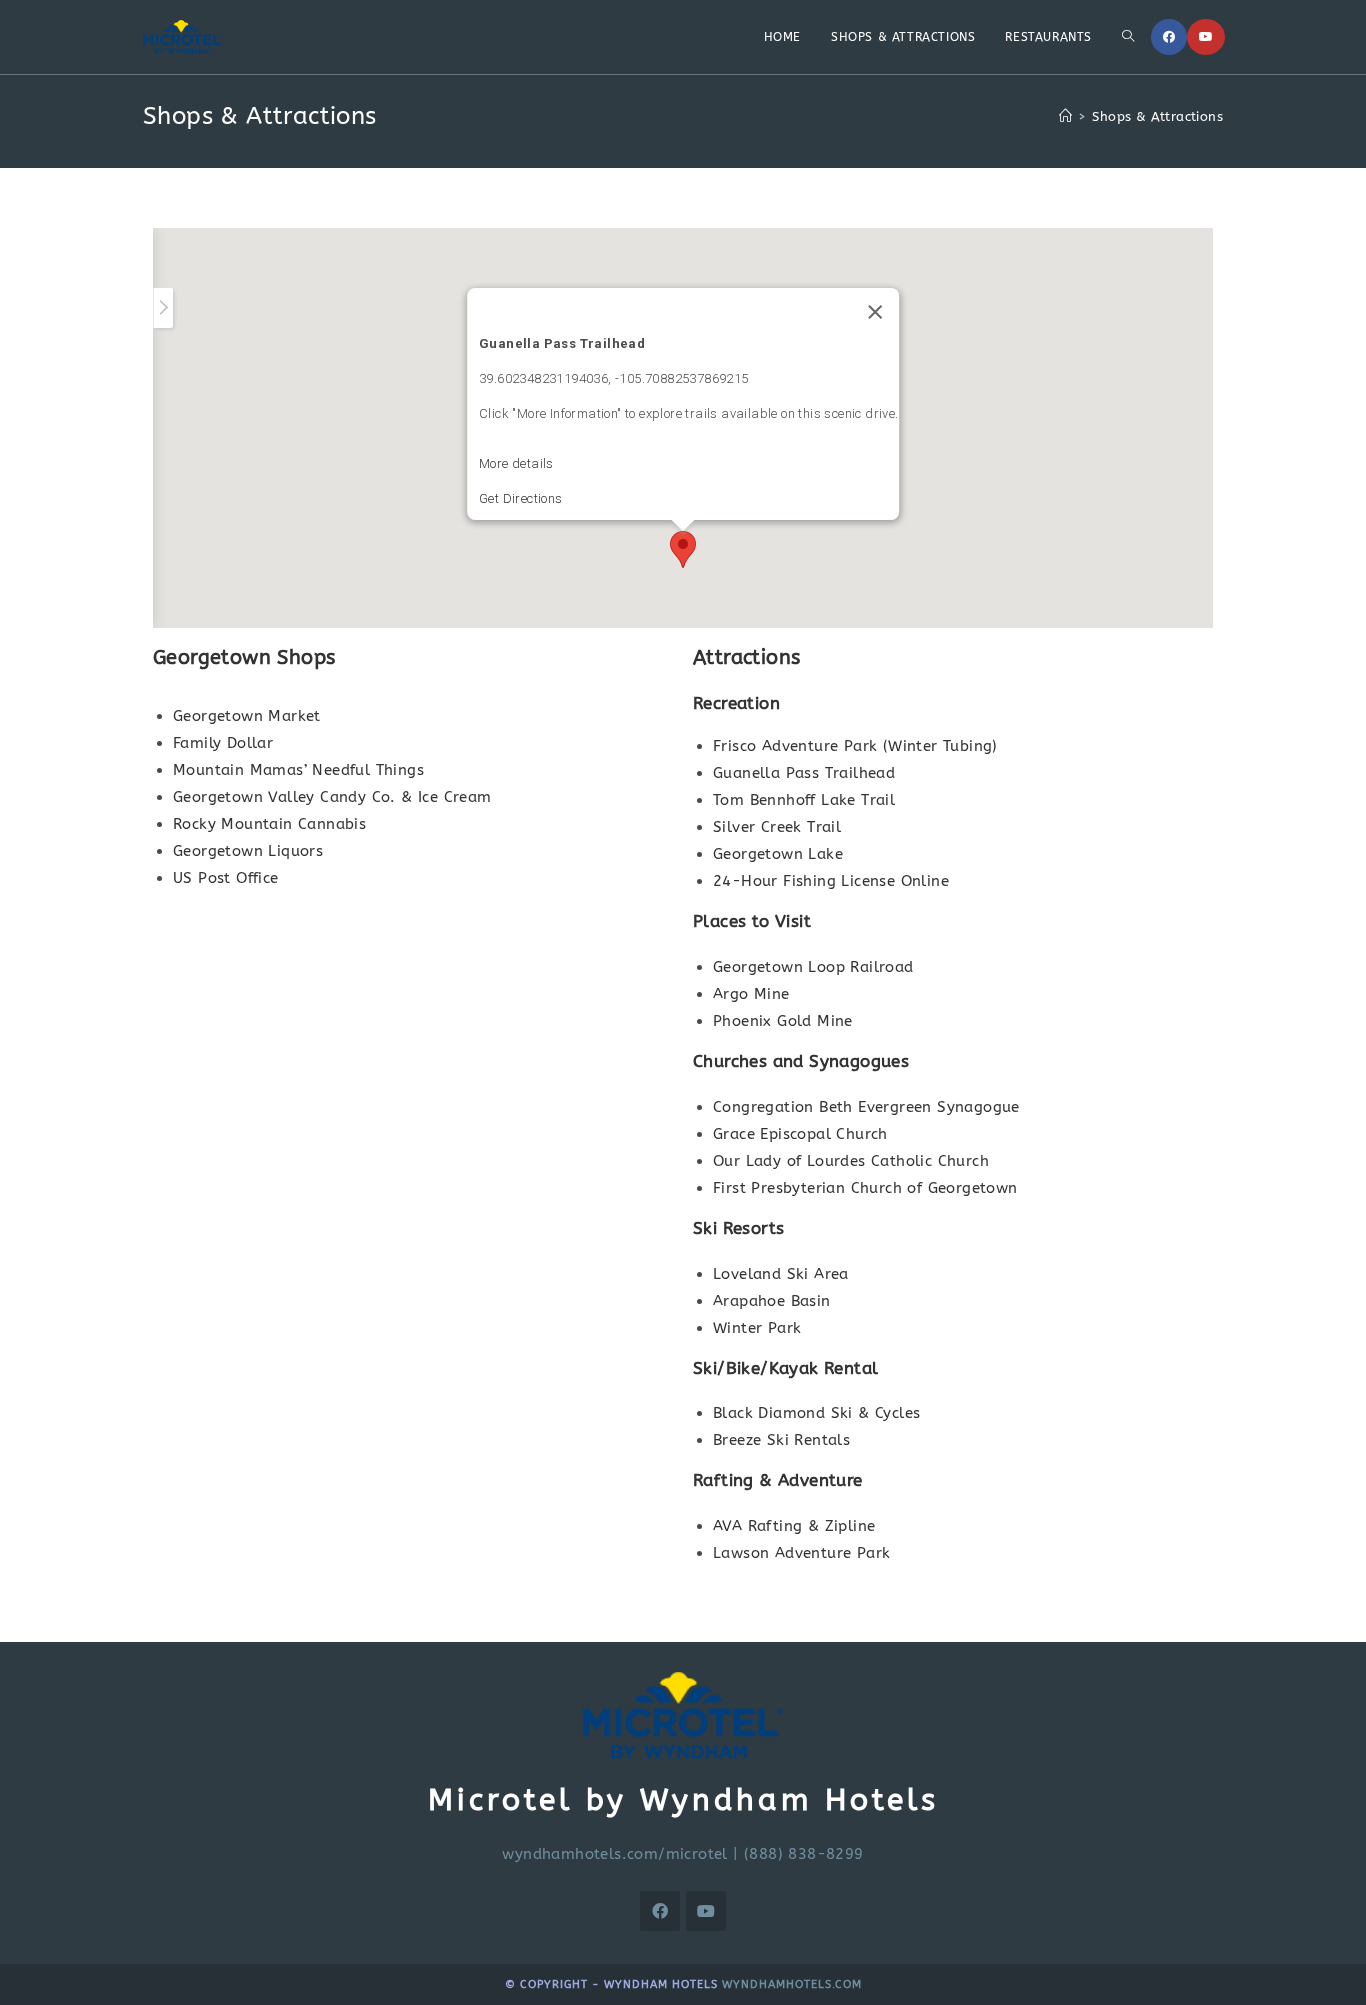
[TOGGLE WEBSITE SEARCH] (1128, 37)
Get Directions (521, 498)
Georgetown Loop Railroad (813, 967)
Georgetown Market (247, 716)
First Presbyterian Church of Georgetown (865, 1188)
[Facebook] (1169, 37)
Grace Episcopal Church (800, 1134)
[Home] (1065, 116)
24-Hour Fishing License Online (831, 881)
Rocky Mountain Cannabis (269, 824)
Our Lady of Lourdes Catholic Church (851, 1161)
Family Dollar (223, 743)
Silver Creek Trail (777, 827)
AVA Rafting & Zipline (794, 1526)
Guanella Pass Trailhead (804, 773)
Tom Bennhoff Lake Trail (804, 800)
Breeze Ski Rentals (781, 1440)
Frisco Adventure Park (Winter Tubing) (855, 746)
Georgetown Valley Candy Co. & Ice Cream (332, 797)
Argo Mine (751, 994)
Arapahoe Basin (772, 1301)
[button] (683, 549)
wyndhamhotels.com (792, 1984)
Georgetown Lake (778, 854)
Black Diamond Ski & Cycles (816, 1413)
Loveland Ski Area (781, 1274)
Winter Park (757, 1328)
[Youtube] (1206, 37)
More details (516, 463)
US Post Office (226, 878)
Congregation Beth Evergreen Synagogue (866, 1107)
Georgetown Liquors (248, 851)
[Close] (875, 312)
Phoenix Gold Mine (783, 1021)
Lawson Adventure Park (801, 1553)
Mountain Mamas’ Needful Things (298, 770)
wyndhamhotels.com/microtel (614, 1854)
